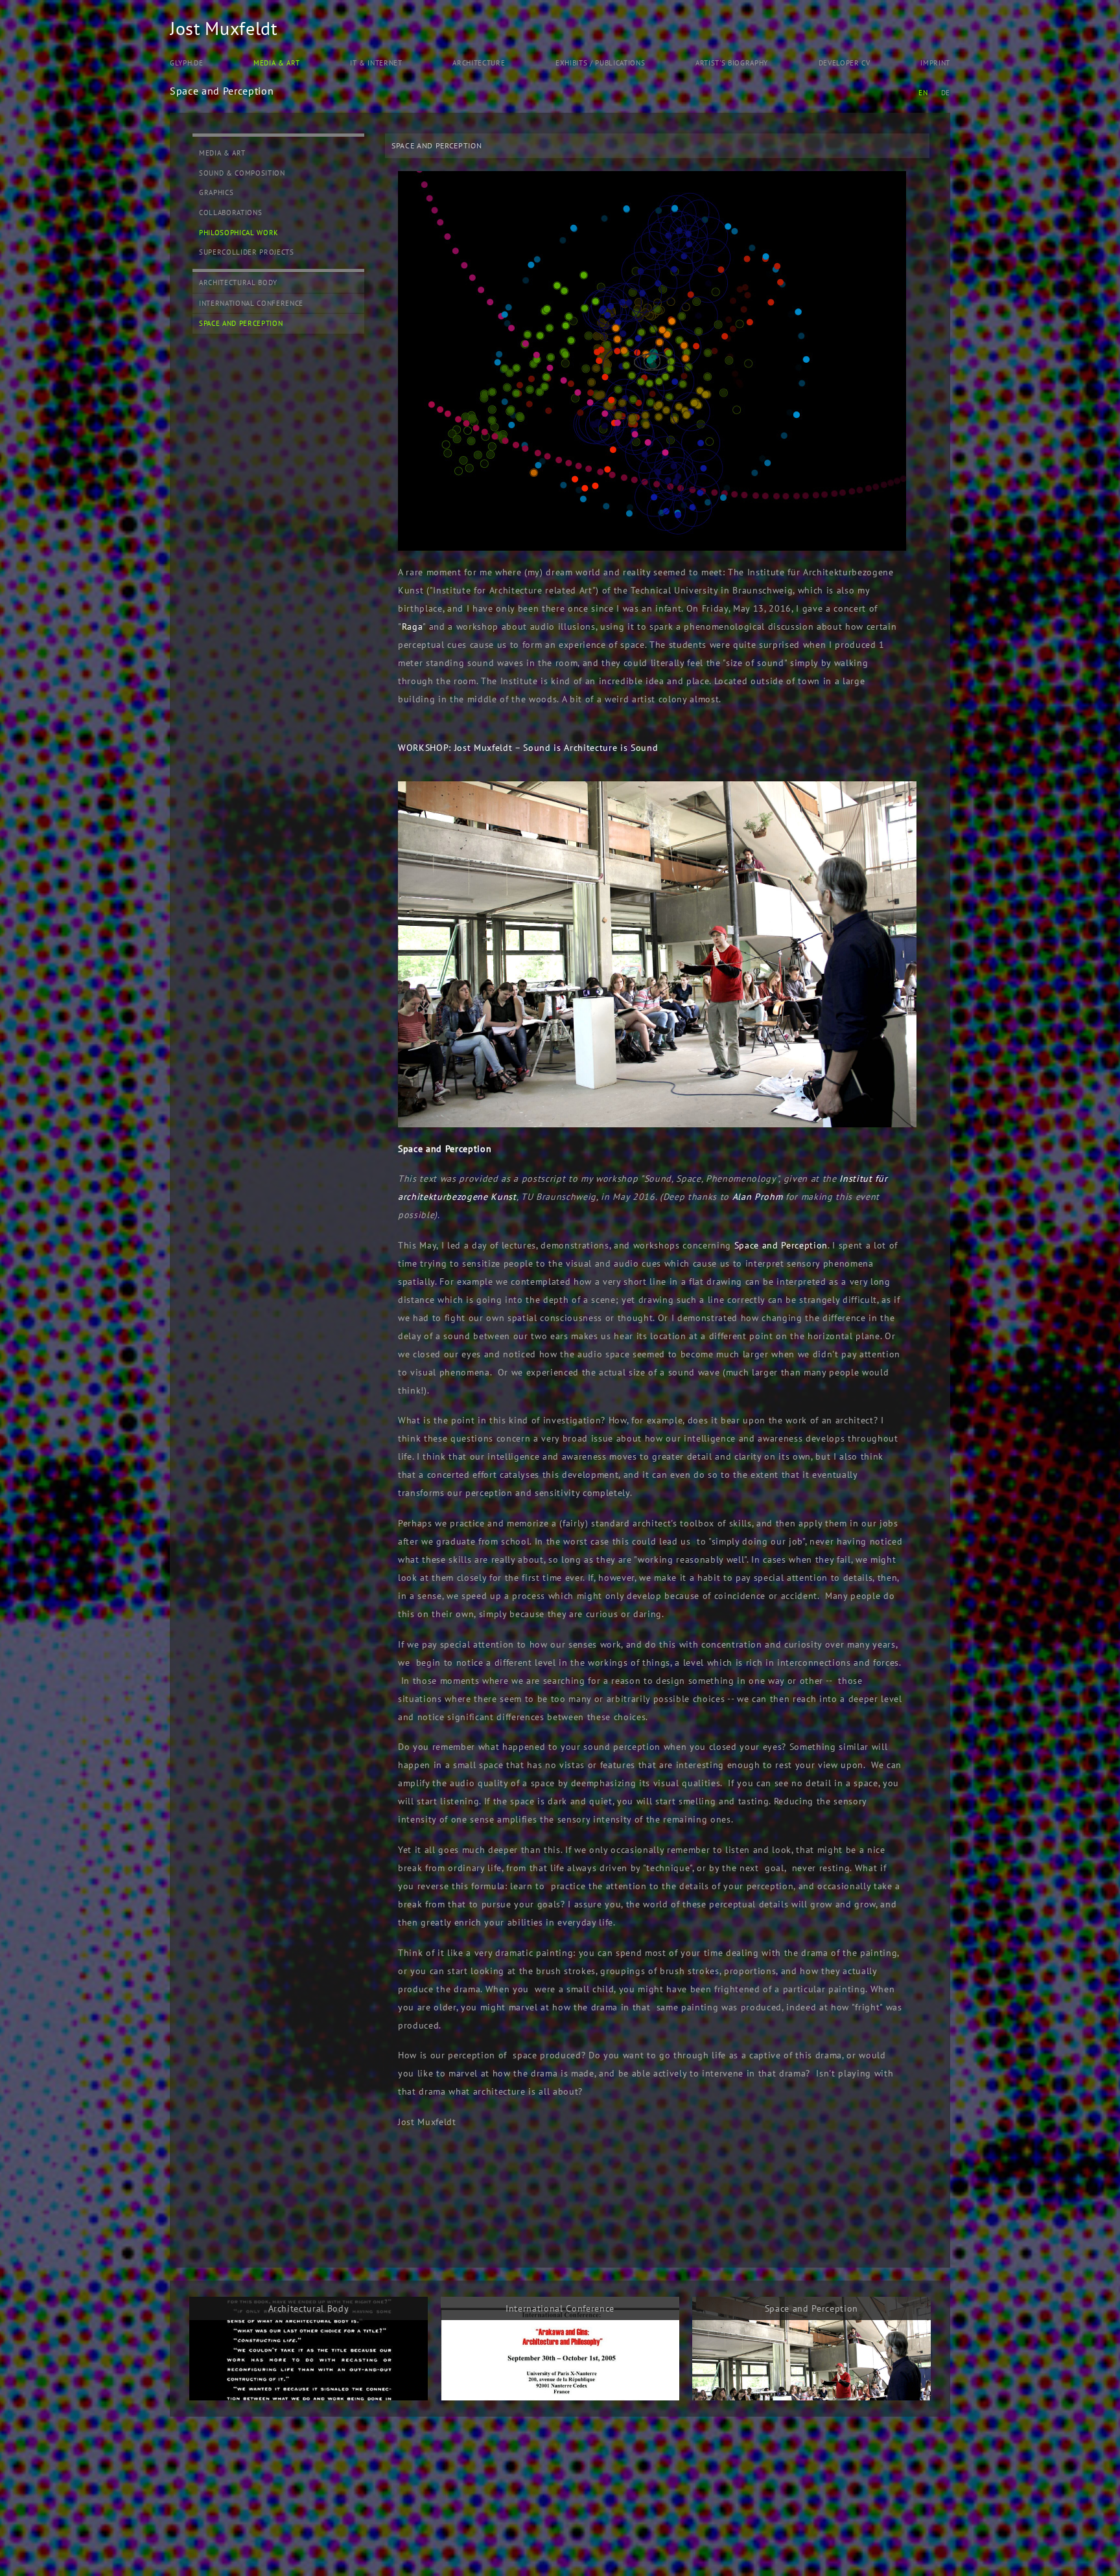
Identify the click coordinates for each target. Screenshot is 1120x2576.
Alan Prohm (758, 1197)
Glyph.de (186, 63)
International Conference (251, 303)
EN (923, 93)
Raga (413, 627)
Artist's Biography (732, 63)
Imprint (935, 63)
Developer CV (845, 63)
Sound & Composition (242, 173)
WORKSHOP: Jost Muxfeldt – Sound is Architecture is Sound (528, 748)
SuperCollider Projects (247, 252)
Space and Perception (241, 323)
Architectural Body (238, 282)
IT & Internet (376, 63)
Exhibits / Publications (600, 63)
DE (946, 93)
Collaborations (230, 213)
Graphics (216, 192)
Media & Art (276, 63)
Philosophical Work (239, 233)
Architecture (479, 63)
